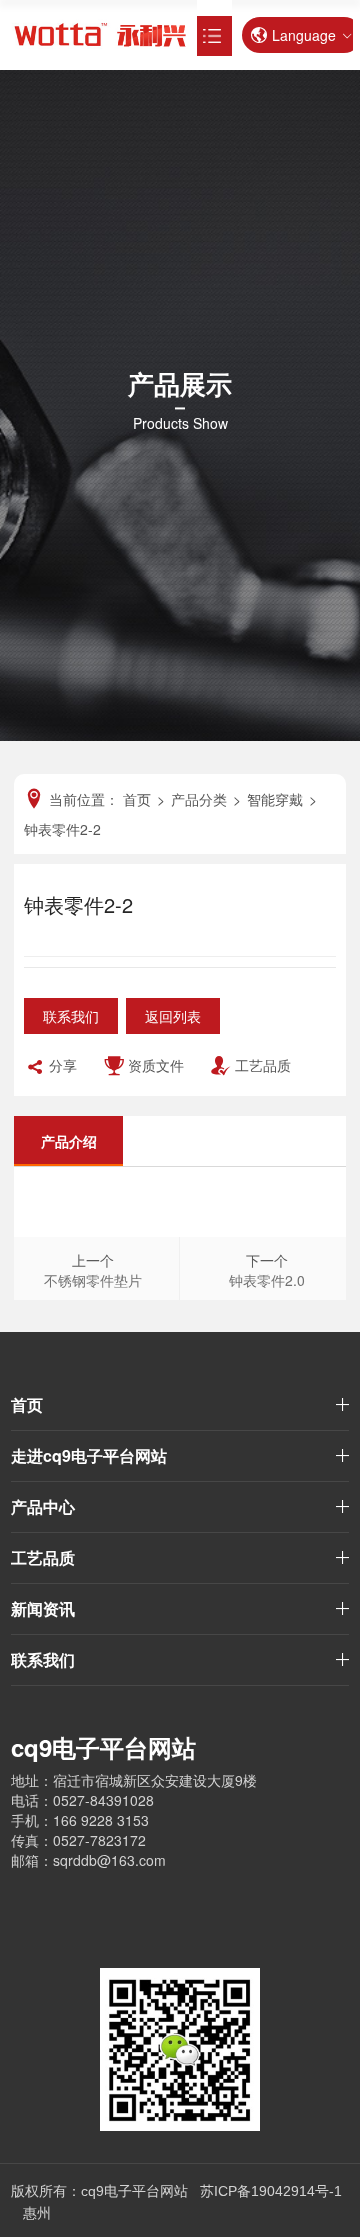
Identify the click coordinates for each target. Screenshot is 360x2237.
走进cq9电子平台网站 (89, 1455)
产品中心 (43, 1506)
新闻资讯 (43, 1608)
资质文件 (156, 1065)
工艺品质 (263, 1065)
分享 (63, 1065)
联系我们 (71, 1016)
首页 (27, 1404)
